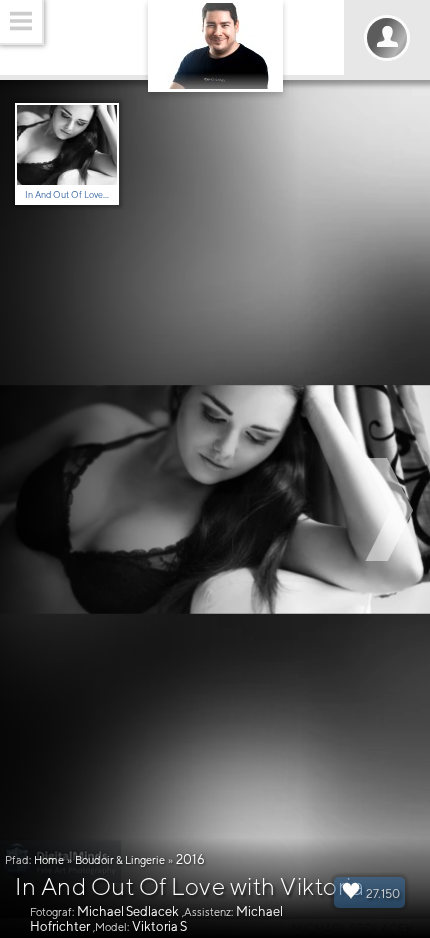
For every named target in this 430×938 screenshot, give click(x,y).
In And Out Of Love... (67, 194)
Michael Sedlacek (128, 911)
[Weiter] (392, 509)
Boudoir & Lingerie (120, 859)
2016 (190, 859)
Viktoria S (159, 926)
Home (49, 859)
